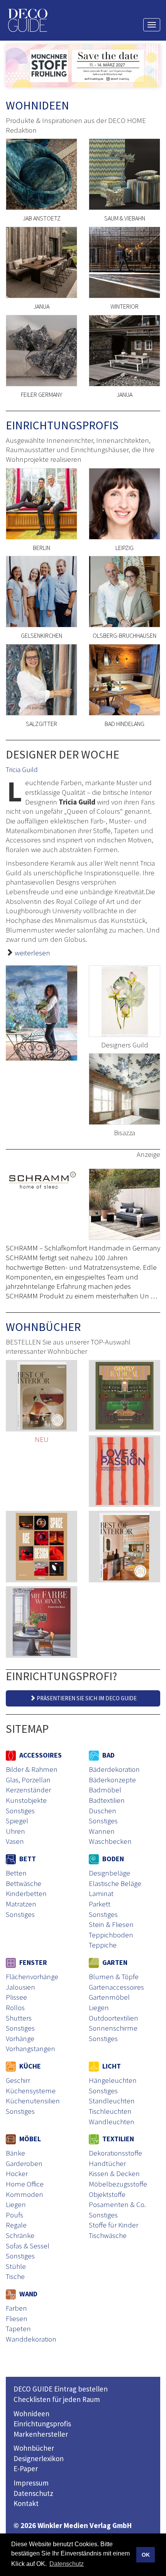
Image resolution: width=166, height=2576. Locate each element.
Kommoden (25, 2194)
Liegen (99, 2007)
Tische (15, 2276)
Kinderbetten (26, 1893)
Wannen (102, 1831)
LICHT (111, 2066)
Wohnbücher (34, 2448)
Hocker (17, 2173)
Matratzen (21, 1904)
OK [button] (146, 2555)
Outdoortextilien (113, 2018)
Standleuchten (112, 2101)
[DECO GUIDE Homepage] (27, 20)
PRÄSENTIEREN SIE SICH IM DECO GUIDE (86, 1698)
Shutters (19, 2018)
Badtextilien (107, 1800)
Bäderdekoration (114, 1769)
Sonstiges (20, 1811)
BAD (108, 1755)
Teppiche (103, 1945)
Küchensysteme (31, 2091)
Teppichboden (111, 1935)
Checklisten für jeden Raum (57, 2399)
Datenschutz (33, 2493)
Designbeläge (109, 1873)
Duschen (102, 1811)
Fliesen (17, 2318)
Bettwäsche (24, 1883)
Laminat (101, 1893)
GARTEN (114, 1962)
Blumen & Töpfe (114, 1976)
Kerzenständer (28, 1790)
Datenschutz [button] (67, 2564)
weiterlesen (32, 953)
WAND (28, 2294)
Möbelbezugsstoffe (118, 2184)
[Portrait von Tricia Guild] (41, 1013)
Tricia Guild (22, 769)
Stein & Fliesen (111, 1924)
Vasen (15, 1841)
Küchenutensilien (33, 2101)
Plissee (16, 1997)
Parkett (100, 1904)
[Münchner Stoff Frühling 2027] (83, 66)
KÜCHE (29, 2066)
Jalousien (20, 1987)
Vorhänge (20, 2038)
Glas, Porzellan (28, 1780)
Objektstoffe (107, 2194)
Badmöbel (105, 1790)
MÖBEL (29, 2139)
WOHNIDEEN (37, 105)
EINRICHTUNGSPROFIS (62, 425)
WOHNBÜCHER (43, 1327)
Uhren (15, 1831)
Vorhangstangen (30, 2048)
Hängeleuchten (113, 2080)
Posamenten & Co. (117, 2204)
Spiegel (17, 1821)
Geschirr (18, 2080)
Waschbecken (110, 1841)
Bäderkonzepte (112, 1780)
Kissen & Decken (114, 2173)
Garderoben (24, 2163)
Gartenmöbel (109, 1997)
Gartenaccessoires (116, 1987)
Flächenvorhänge (32, 1976)
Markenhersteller (41, 2434)
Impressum (31, 2483)
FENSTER (32, 1962)
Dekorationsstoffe (115, 2153)
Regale (16, 2225)
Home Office (25, 2184)
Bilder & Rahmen (32, 1769)
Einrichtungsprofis (42, 2424)
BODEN (112, 1859)
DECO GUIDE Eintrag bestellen (61, 2389)
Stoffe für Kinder (113, 2225)
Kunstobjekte (26, 1800)
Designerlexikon (39, 2458)
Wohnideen (31, 2414)
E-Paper (26, 2468)
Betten (16, 1873)
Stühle (16, 2266)
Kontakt (26, 2503)
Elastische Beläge (115, 1883)
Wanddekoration (31, 2339)
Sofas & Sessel (28, 2246)
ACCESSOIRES (40, 1755)
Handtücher (107, 2163)
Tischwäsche (108, 2235)
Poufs (14, 2215)
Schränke (20, 2235)
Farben (16, 2308)
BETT (27, 1859)
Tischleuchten (110, 2111)
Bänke (15, 2153)
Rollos (15, 2007)
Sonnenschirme (113, 2028)
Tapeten (18, 2328)
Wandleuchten (112, 2122)
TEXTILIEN (117, 2139)
